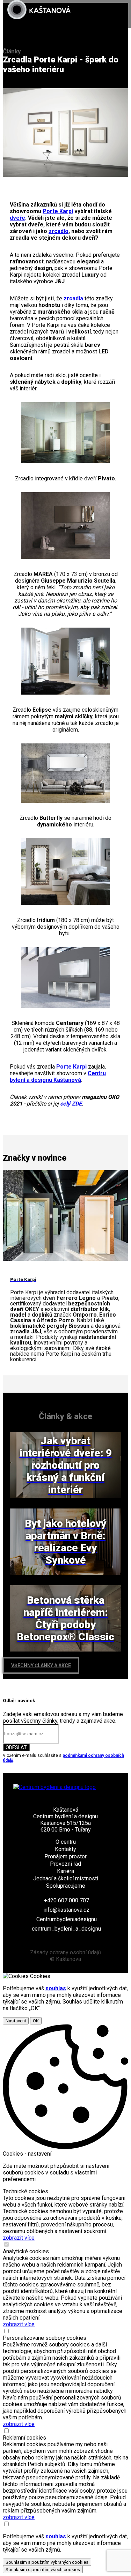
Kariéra (65, 1871)
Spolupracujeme (66, 1886)
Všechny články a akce (41, 1665)
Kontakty (65, 1849)
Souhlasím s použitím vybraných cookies (47, 2562)
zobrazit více (19, 2238)
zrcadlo (59, 231)
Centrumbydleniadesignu (67, 1919)
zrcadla (73, 298)
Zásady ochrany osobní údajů (65, 1952)
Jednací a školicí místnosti (66, 1878)
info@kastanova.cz (66, 1910)
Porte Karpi (58, 211)
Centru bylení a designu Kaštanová (58, 1077)
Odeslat (16, 1747)
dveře (17, 218)
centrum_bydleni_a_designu (66, 1929)
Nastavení (16, 2021)
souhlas (56, 1988)
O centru (66, 1842)
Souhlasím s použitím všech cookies (43, 2570)
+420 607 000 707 (67, 1900)
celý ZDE (71, 1104)
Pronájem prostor (65, 1856)
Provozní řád (65, 1864)
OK (36, 2021)
